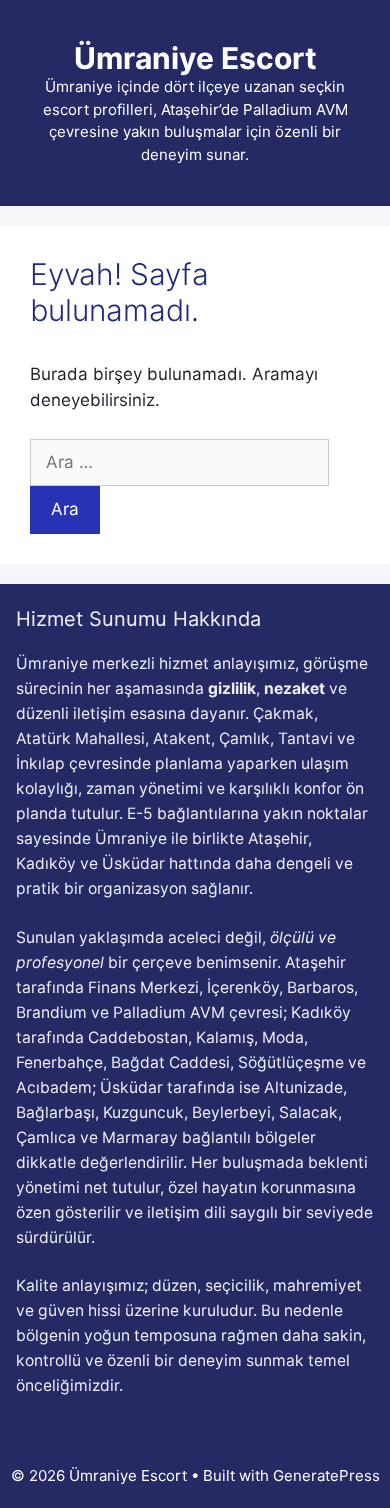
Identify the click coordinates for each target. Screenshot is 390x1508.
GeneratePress (326, 1475)
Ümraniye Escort (195, 58)
